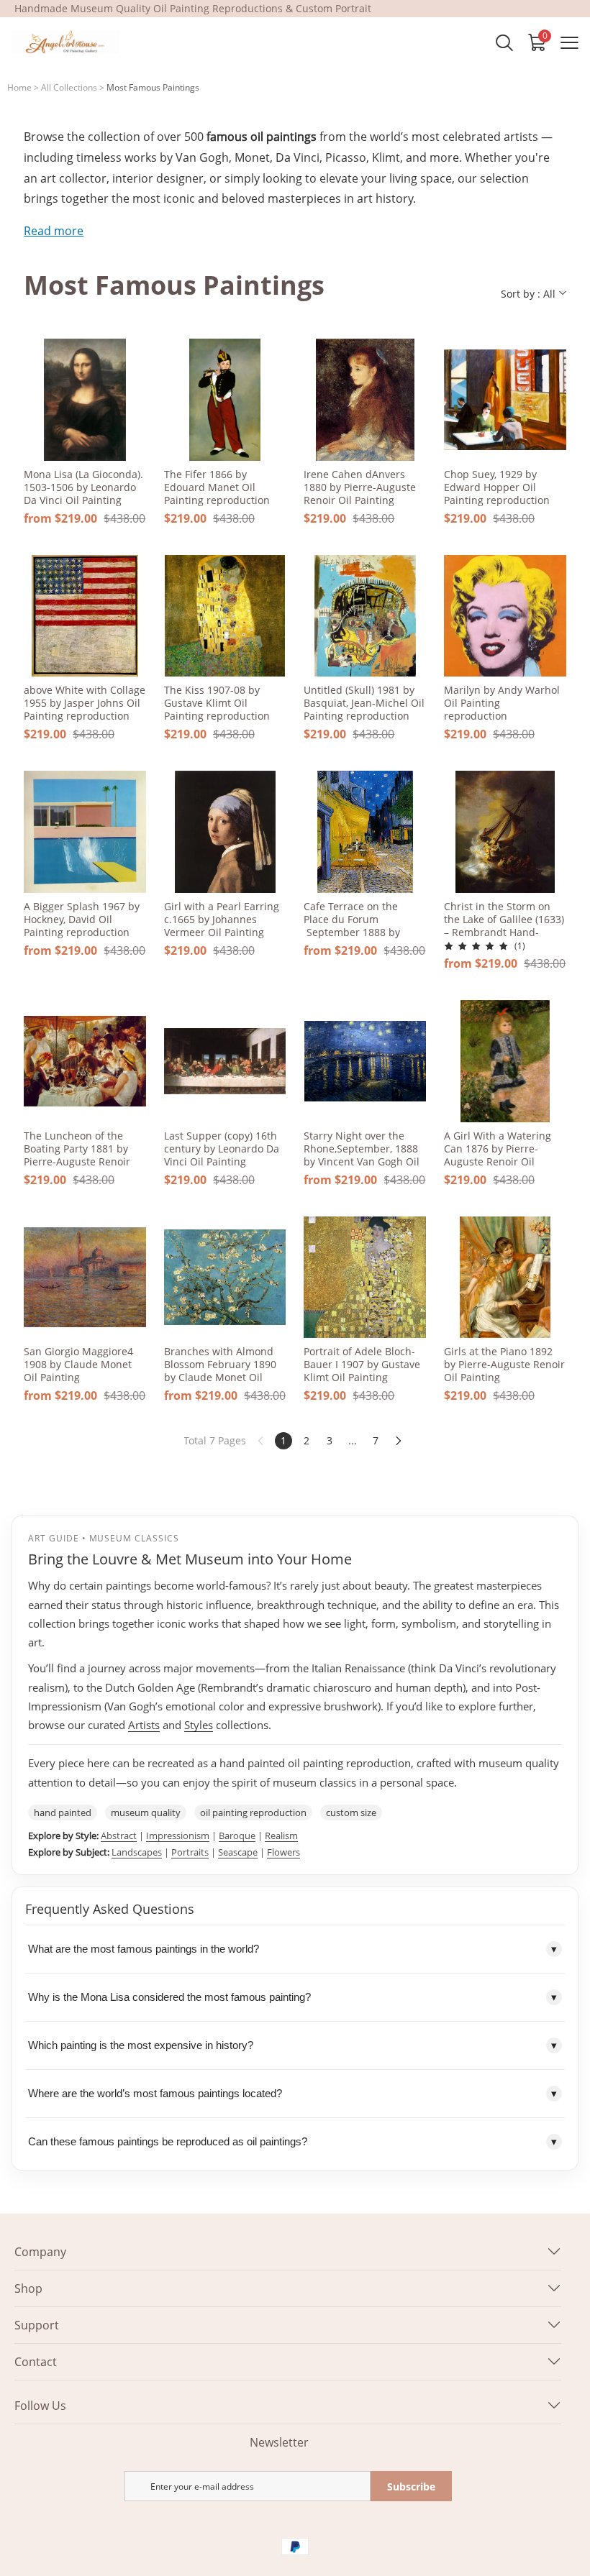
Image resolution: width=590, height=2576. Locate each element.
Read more (54, 231)
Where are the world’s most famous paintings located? (292, 2094)
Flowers (283, 1852)
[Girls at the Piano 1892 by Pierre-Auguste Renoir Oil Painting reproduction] (505, 1278)
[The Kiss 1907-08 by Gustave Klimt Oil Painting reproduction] (225, 616)
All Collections (69, 87)
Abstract (119, 1835)
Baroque (237, 1835)
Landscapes (137, 1852)
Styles (199, 1725)
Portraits (190, 1852)
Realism (281, 1835)
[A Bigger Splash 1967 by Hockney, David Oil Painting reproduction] (85, 832)
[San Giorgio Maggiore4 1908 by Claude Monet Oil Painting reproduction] (85, 1278)
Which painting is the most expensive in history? (292, 2045)
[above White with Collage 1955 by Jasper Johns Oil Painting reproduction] (85, 616)
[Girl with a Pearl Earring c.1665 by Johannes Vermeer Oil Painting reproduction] (225, 832)
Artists (144, 1725)
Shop (28, 2288)
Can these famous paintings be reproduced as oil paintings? (292, 2142)
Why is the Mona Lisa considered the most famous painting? (292, 1997)
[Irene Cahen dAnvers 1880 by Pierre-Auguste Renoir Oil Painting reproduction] (365, 400)
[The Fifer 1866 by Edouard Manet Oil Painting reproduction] (225, 400)
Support (37, 2325)
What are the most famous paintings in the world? (292, 1949)
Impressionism (178, 1835)
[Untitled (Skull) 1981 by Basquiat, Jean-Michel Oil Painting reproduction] (365, 616)
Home (19, 87)
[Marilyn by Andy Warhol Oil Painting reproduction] (505, 616)
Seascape (238, 1852)
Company (40, 2252)
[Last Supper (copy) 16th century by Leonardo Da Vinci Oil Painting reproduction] (225, 1061)
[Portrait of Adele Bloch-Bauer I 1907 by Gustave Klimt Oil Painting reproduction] (365, 1278)
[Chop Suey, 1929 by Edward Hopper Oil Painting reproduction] (505, 400)
